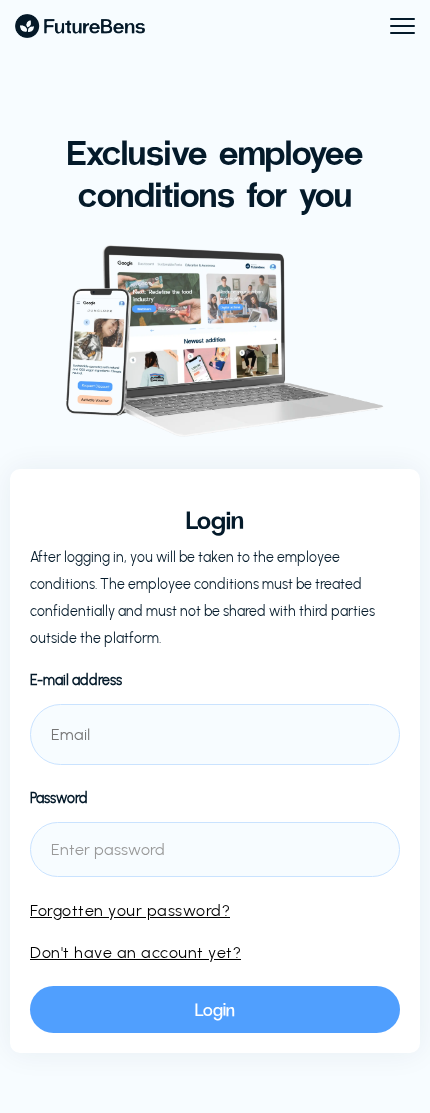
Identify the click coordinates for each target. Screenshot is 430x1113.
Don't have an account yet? (135, 952)
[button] (393, 26)
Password (59, 798)
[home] (80, 26)
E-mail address (76, 680)
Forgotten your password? (130, 910)
